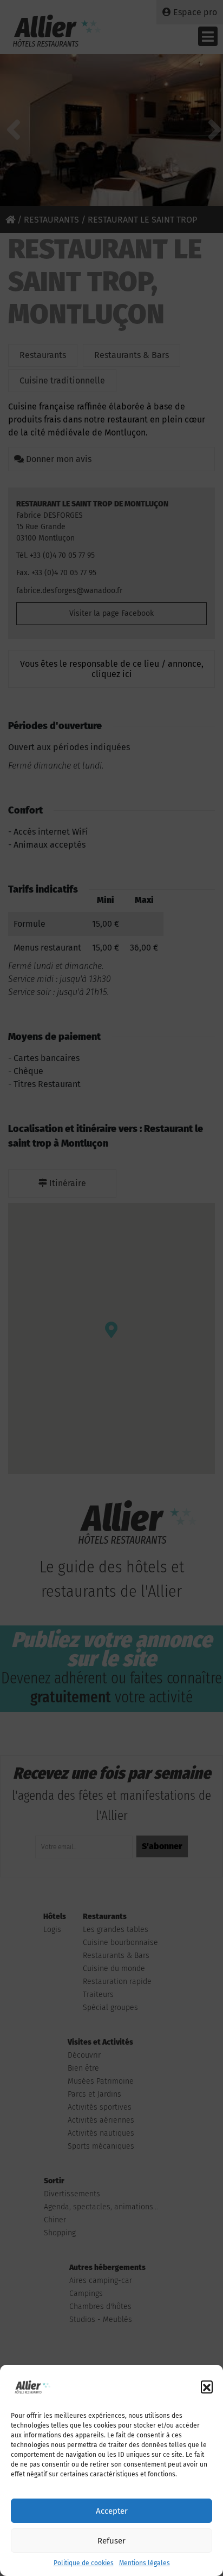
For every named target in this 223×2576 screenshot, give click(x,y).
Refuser (111, 2541)
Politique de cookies (84, 2563)
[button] (207, 2386)
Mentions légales (145, 2563)
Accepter (112, 2511)
